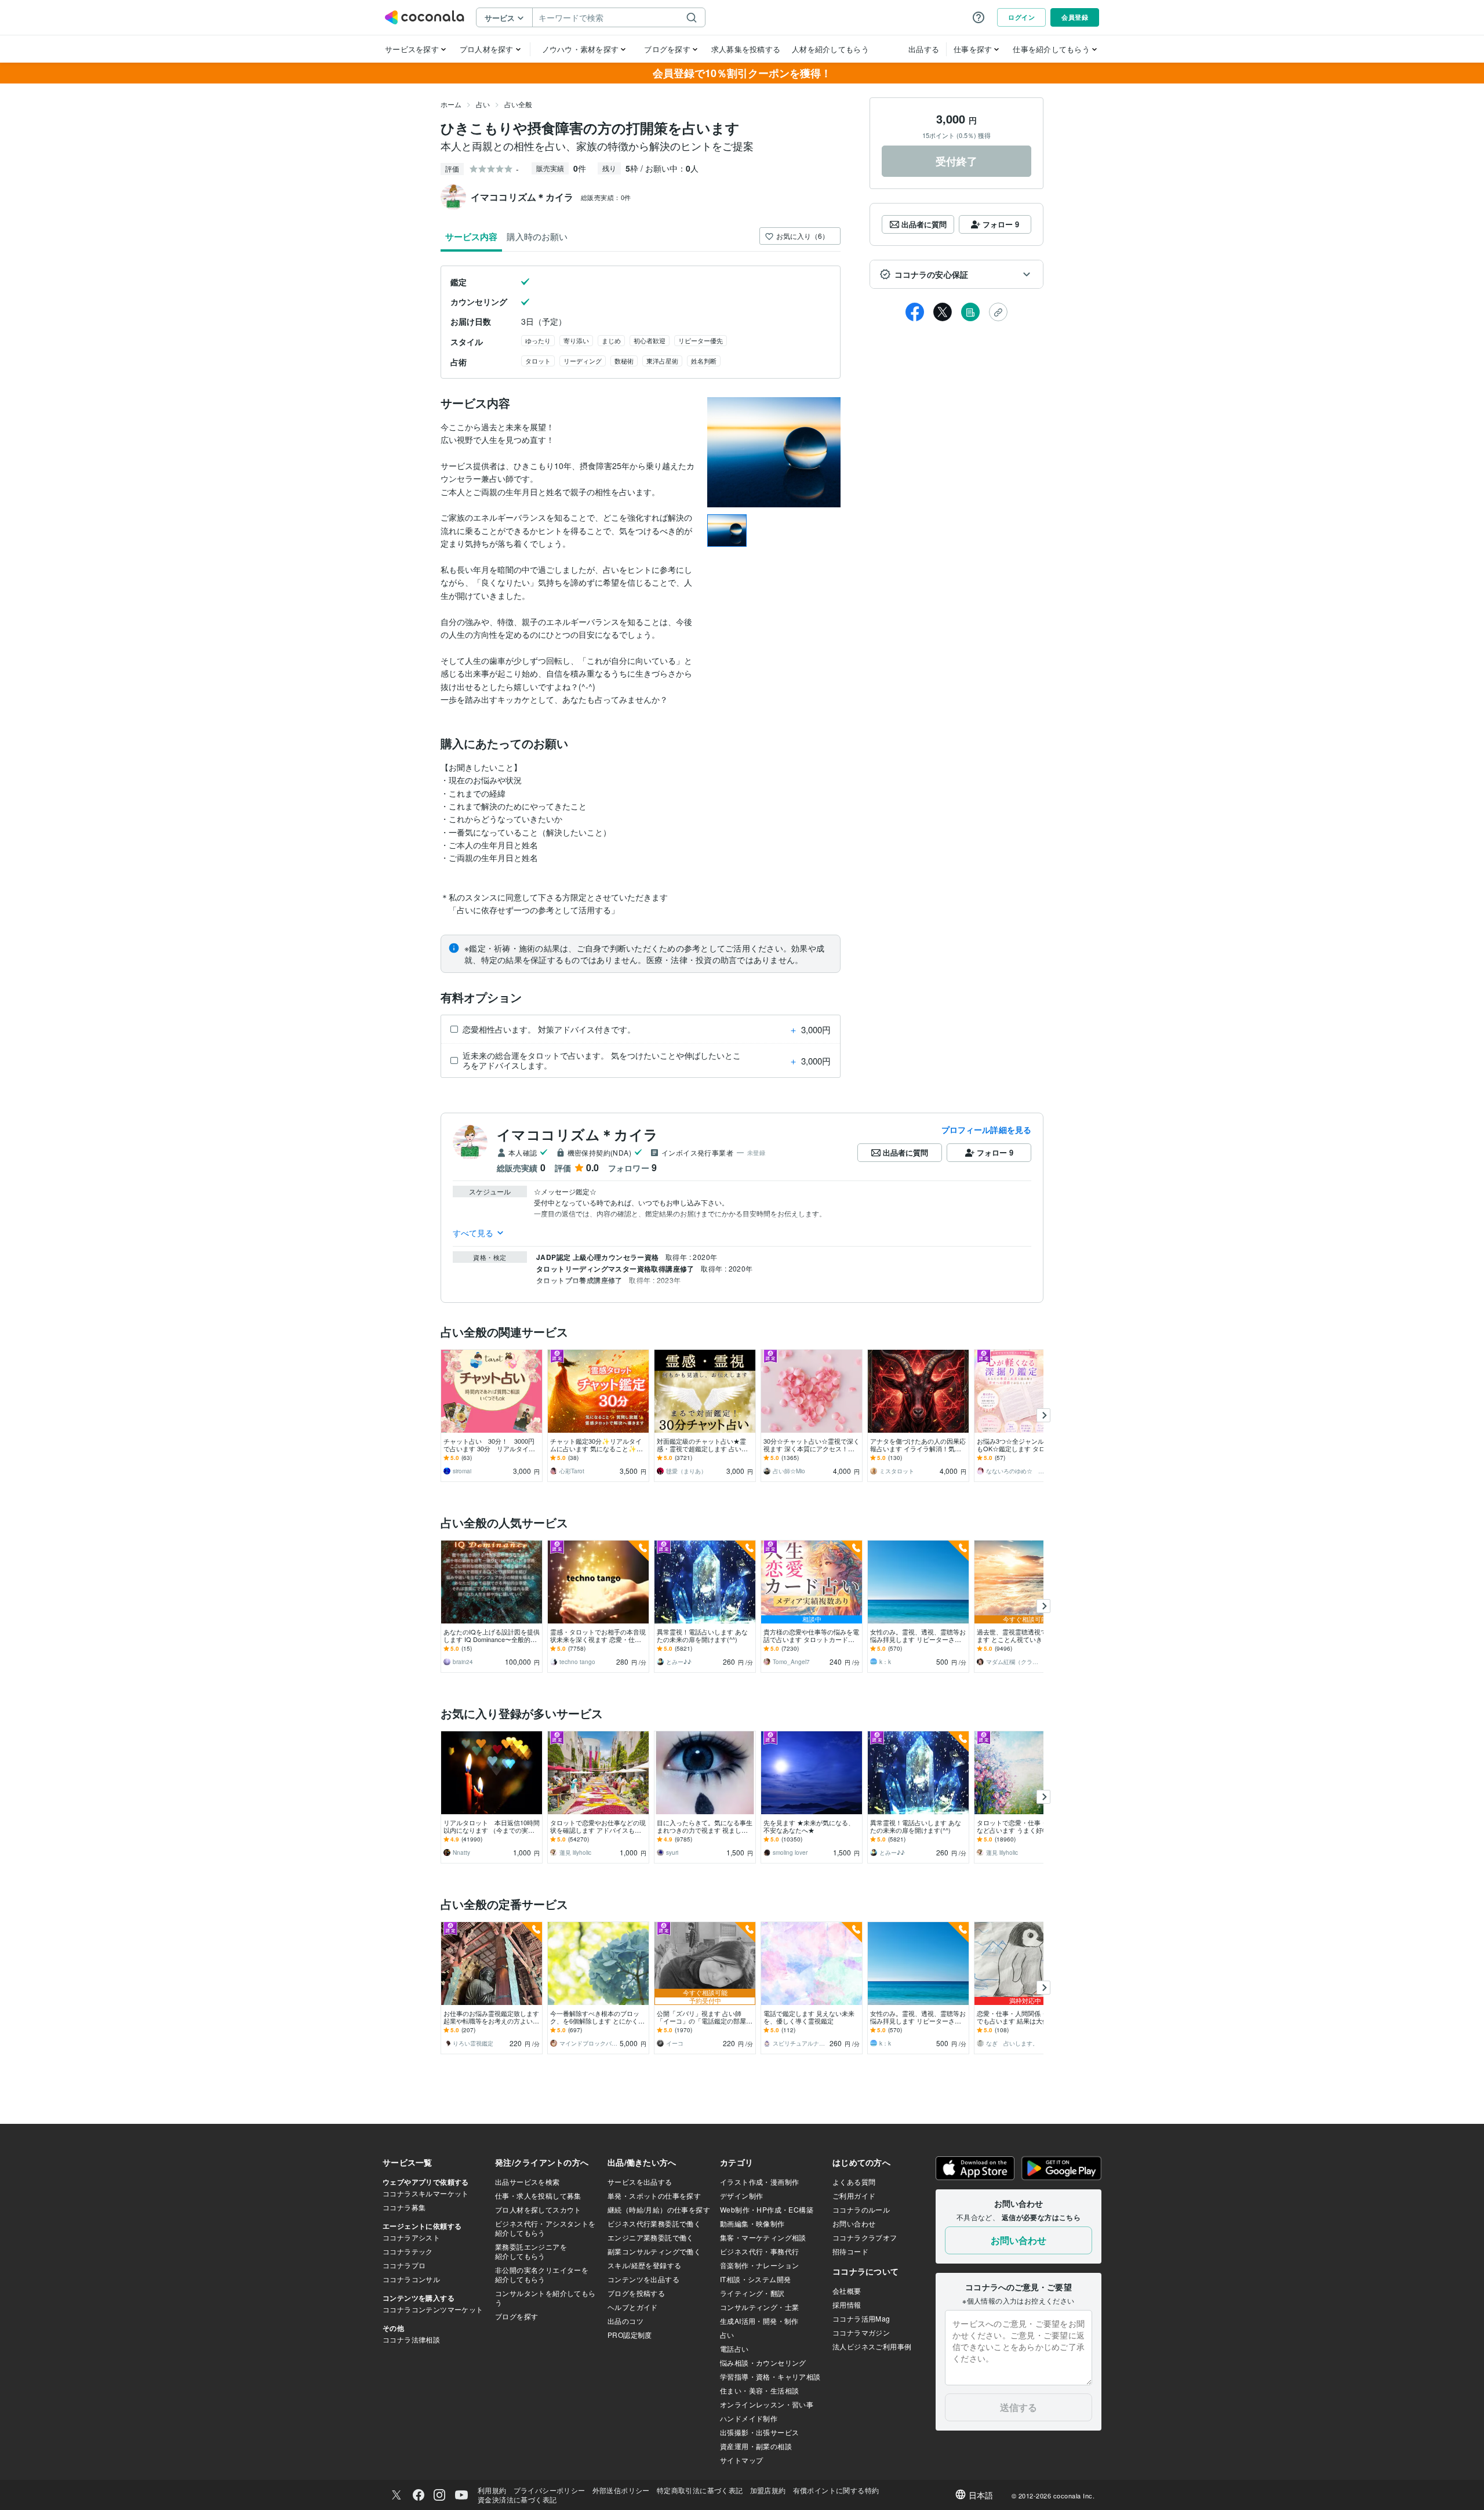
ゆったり (538, 340)
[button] (956, 274)
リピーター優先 (701, 340)
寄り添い (576, 340)
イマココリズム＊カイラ (578, 1134)
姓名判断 (704, 361)
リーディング (583, 361)
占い (483, 104)
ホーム (451, 104)
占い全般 (518, 104)
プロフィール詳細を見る (986, 1129)
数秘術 (624, 361)
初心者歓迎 (650, 340)
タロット (538, 361)
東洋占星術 (662, 361)
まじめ (611, 340)
